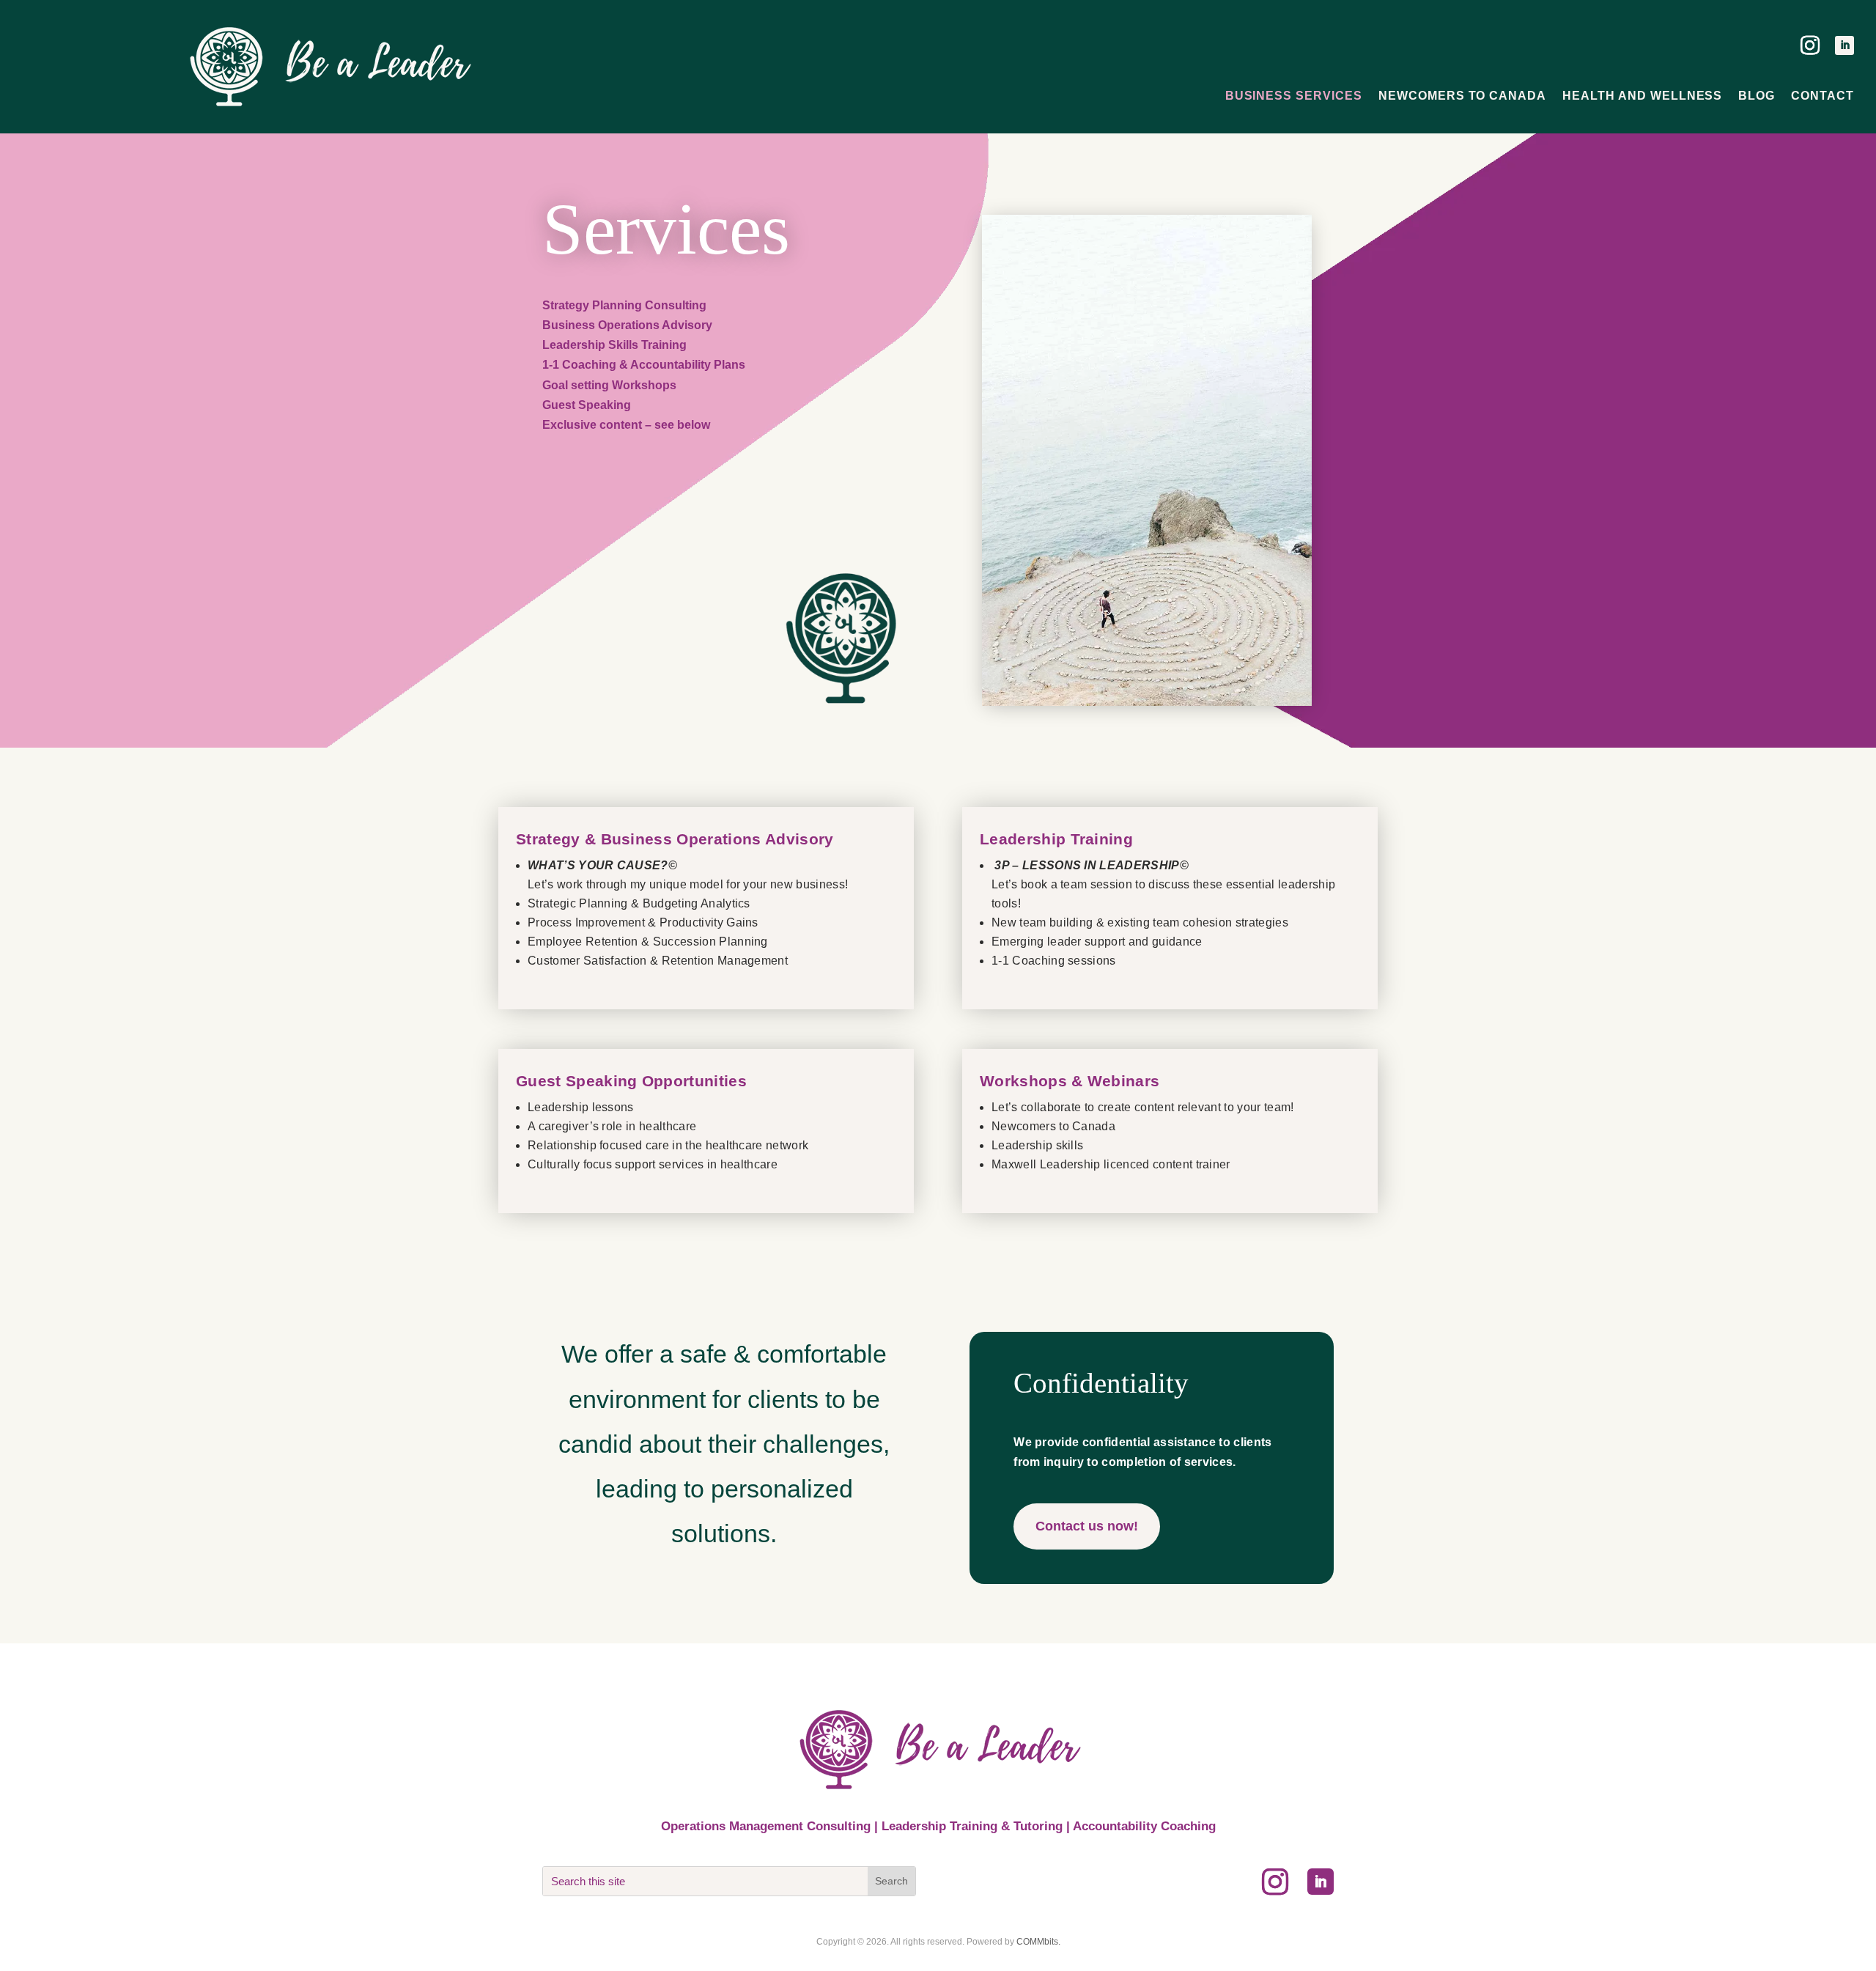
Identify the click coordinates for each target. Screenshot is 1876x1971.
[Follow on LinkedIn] (1844, 45)
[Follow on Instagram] (1810, 45)
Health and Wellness (1642, 96)
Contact (1823, 96)
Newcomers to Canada (1462, 96)
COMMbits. (1038, 1942)
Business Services (1294, 96)
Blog (1757, 96)
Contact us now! (1087, 1526)
